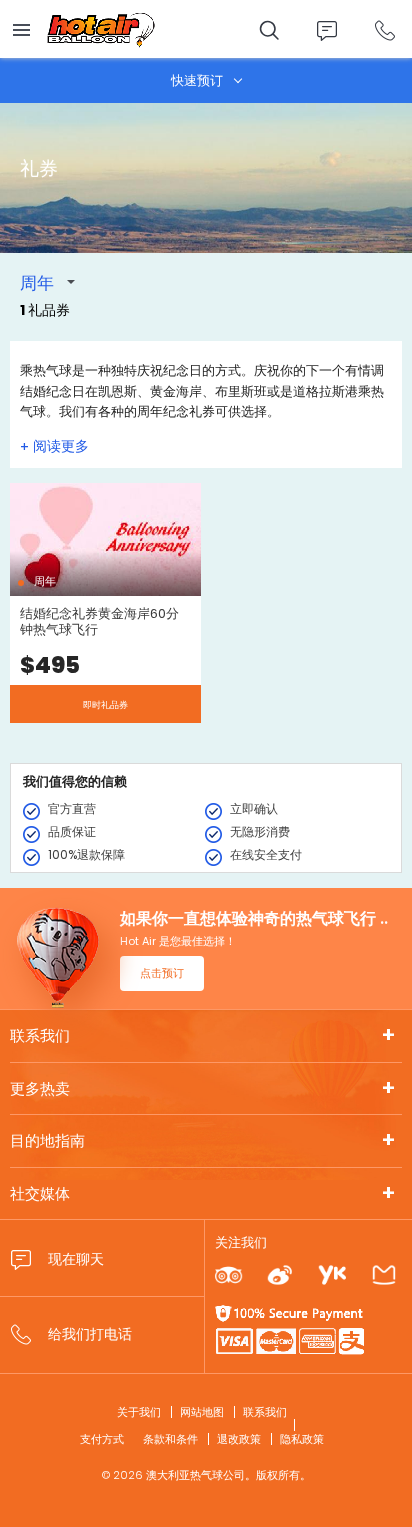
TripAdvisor (228, 1275)
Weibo (280, 1275)
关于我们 (139, 1412)
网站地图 (202, 1412)
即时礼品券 (105, 705)
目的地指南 (47, 1140)
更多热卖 (40, 1088)
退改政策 (239, 1439)
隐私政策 (302, 1439)
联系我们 (40, 1035)
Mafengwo (384, 1275)
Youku (331, 1275)
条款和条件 (170, 1439)
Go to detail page (105, 603)
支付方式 (102, 1439)
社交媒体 (40, 1193)
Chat (326, 30)
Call (384, 30)
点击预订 (162, 973)
